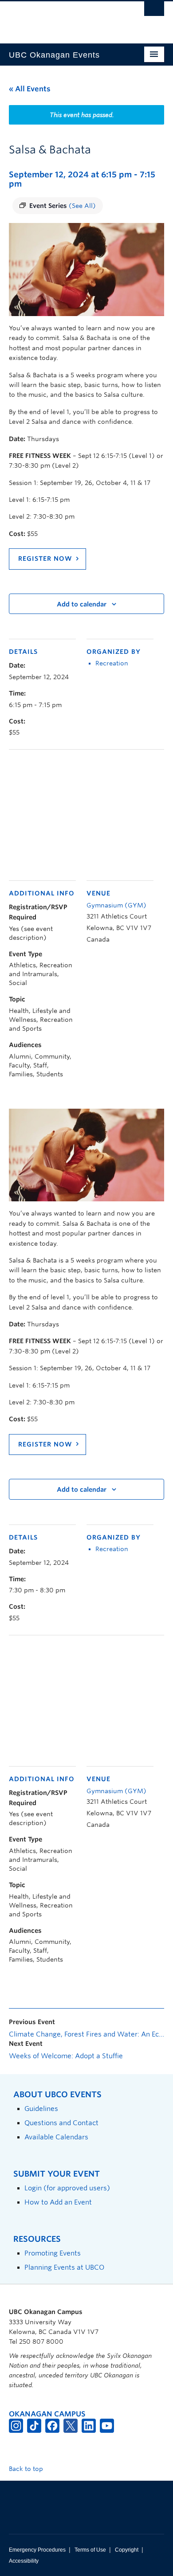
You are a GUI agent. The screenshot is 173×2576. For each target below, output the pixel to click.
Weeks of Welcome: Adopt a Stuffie (66, 2056)
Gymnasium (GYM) (116, 905)
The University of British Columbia (63, 18)
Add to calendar (82, 604)
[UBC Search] (154, 11)
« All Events (30, 89)
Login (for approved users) (67, 2188)
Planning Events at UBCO (64, 2267)
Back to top (27, 2469)
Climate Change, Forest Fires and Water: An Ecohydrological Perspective (86, 2034)
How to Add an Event (58, 2202)
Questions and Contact (61, 2123)
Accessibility (24, 2561)
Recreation (112, 663)
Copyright (127, 2550)
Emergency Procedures (37, 2550)
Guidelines (41, 2109)
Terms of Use (90, 2550)
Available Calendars (56, 2137)
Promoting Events (53, 2253)
